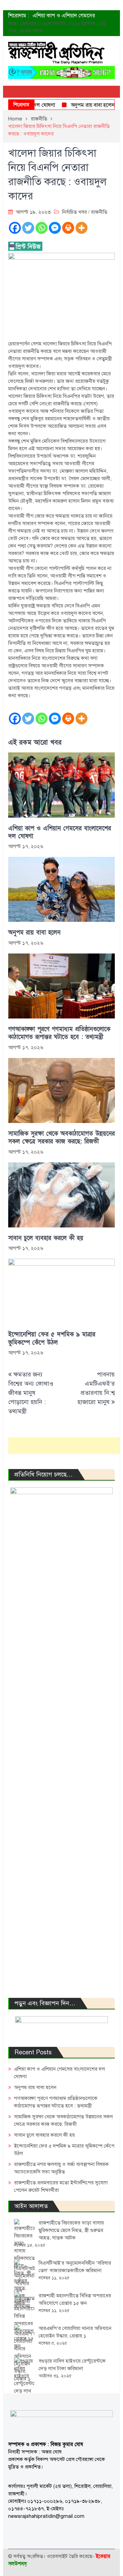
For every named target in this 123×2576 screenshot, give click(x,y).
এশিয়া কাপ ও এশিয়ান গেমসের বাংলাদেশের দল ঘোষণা (60, 832)
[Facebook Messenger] (55, 228)
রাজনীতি (99, 212)
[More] (81, 228)
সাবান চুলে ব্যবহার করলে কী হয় (46, 1238)
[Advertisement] (66, 1446)
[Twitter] (28, 228)
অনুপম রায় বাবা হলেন (81, 105)
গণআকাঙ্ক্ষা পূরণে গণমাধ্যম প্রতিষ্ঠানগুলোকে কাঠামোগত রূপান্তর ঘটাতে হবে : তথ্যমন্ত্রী (59, 1033)
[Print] (68, 228)
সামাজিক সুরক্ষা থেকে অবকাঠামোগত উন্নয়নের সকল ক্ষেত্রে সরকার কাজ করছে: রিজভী (61, 1138)
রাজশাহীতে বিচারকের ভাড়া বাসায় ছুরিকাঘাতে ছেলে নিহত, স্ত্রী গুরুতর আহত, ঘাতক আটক (71, 2230)
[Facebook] (15, 228)
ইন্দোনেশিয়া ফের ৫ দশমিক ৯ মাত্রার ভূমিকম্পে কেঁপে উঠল (52, 1338)
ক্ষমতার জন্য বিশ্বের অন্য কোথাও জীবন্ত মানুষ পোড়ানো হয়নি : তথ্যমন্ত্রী (31, 1393)
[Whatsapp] (42, 228)
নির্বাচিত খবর (74, 212)
